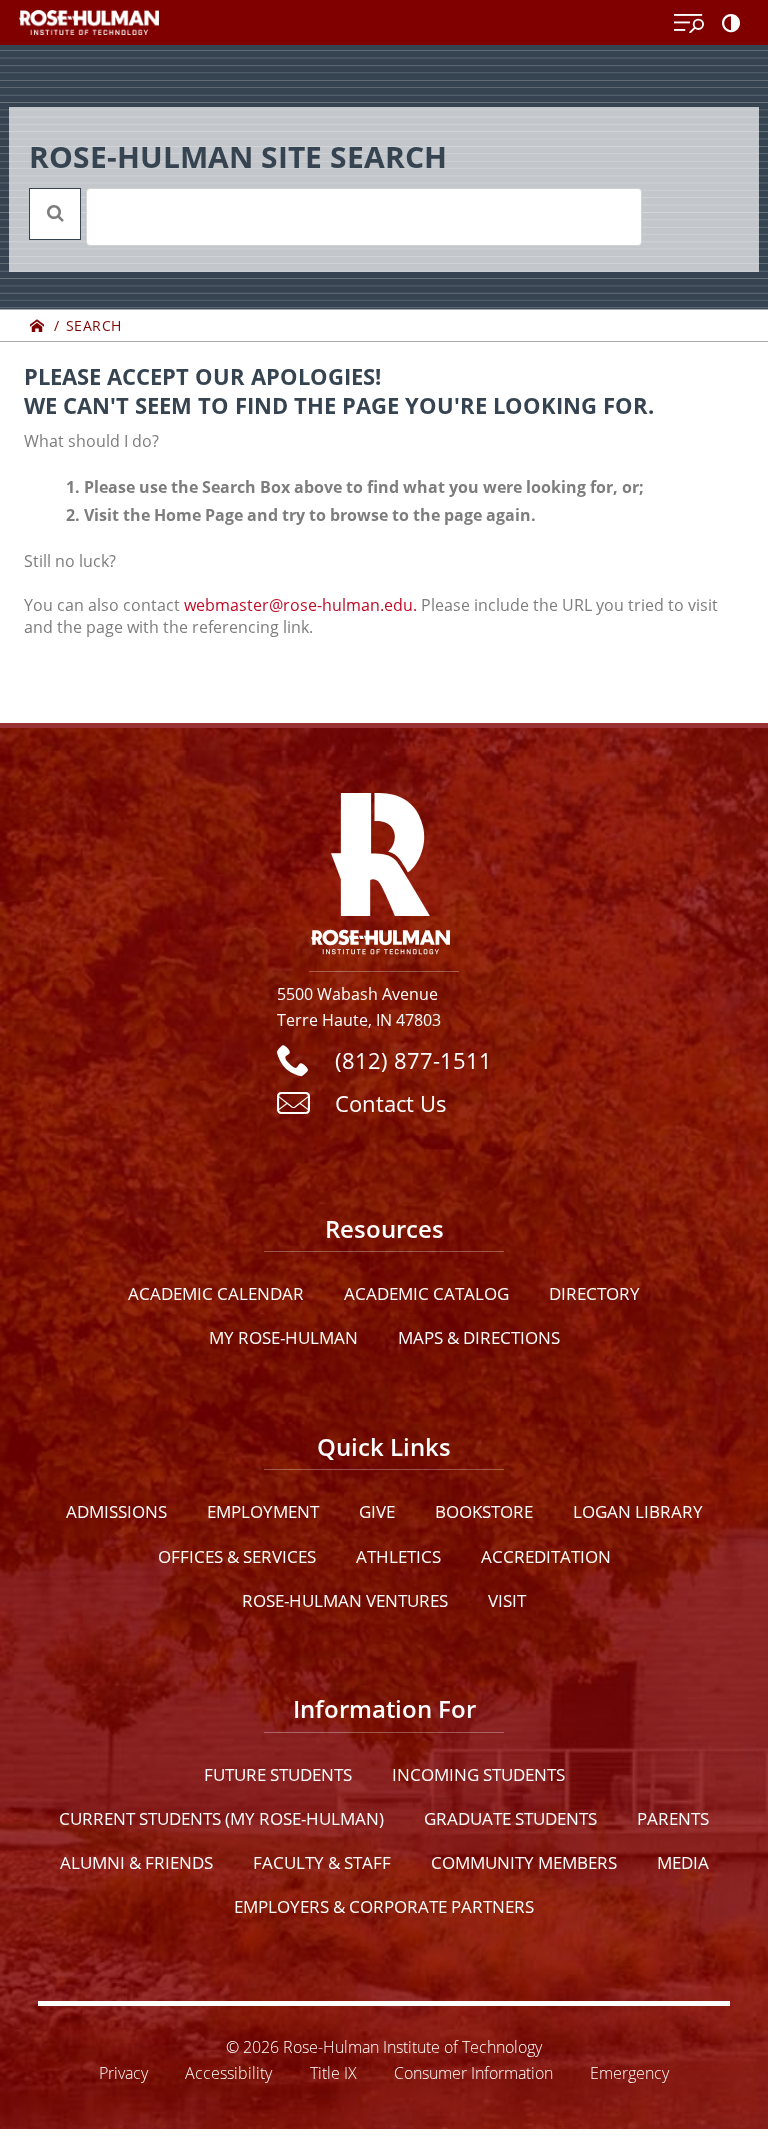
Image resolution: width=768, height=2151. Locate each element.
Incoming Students (478, 1774)
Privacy (123, 2072)
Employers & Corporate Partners (384, 1906)
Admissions (116, 1511)
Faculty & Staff (322, 1862)
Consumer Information (473, 2072)
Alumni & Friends (136, 1862)
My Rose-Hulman (283, 1337)
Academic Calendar (216, 1293)
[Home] (37, 325)
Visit (507, 1600)
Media (683, 1862)
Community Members (524, 1862)
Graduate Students (510, 1818)
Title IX (333, 2072)
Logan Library (638, 1511)
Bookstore (484, 1511)
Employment (263, 1511)
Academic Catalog (426, 1293)
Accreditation (546, 1556)
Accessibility (228, 2072)
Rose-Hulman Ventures (345, 1600)
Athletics (398, 1556)
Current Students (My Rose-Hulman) (221, 1818)
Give (377, 1511)
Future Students (278, 1774)
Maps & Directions (479, 1337)
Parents (673, 1818)
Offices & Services (237, 1556)
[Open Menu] (689, 24)
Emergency (629, 2072)
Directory (594, 1293)
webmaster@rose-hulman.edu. (300, 605)
